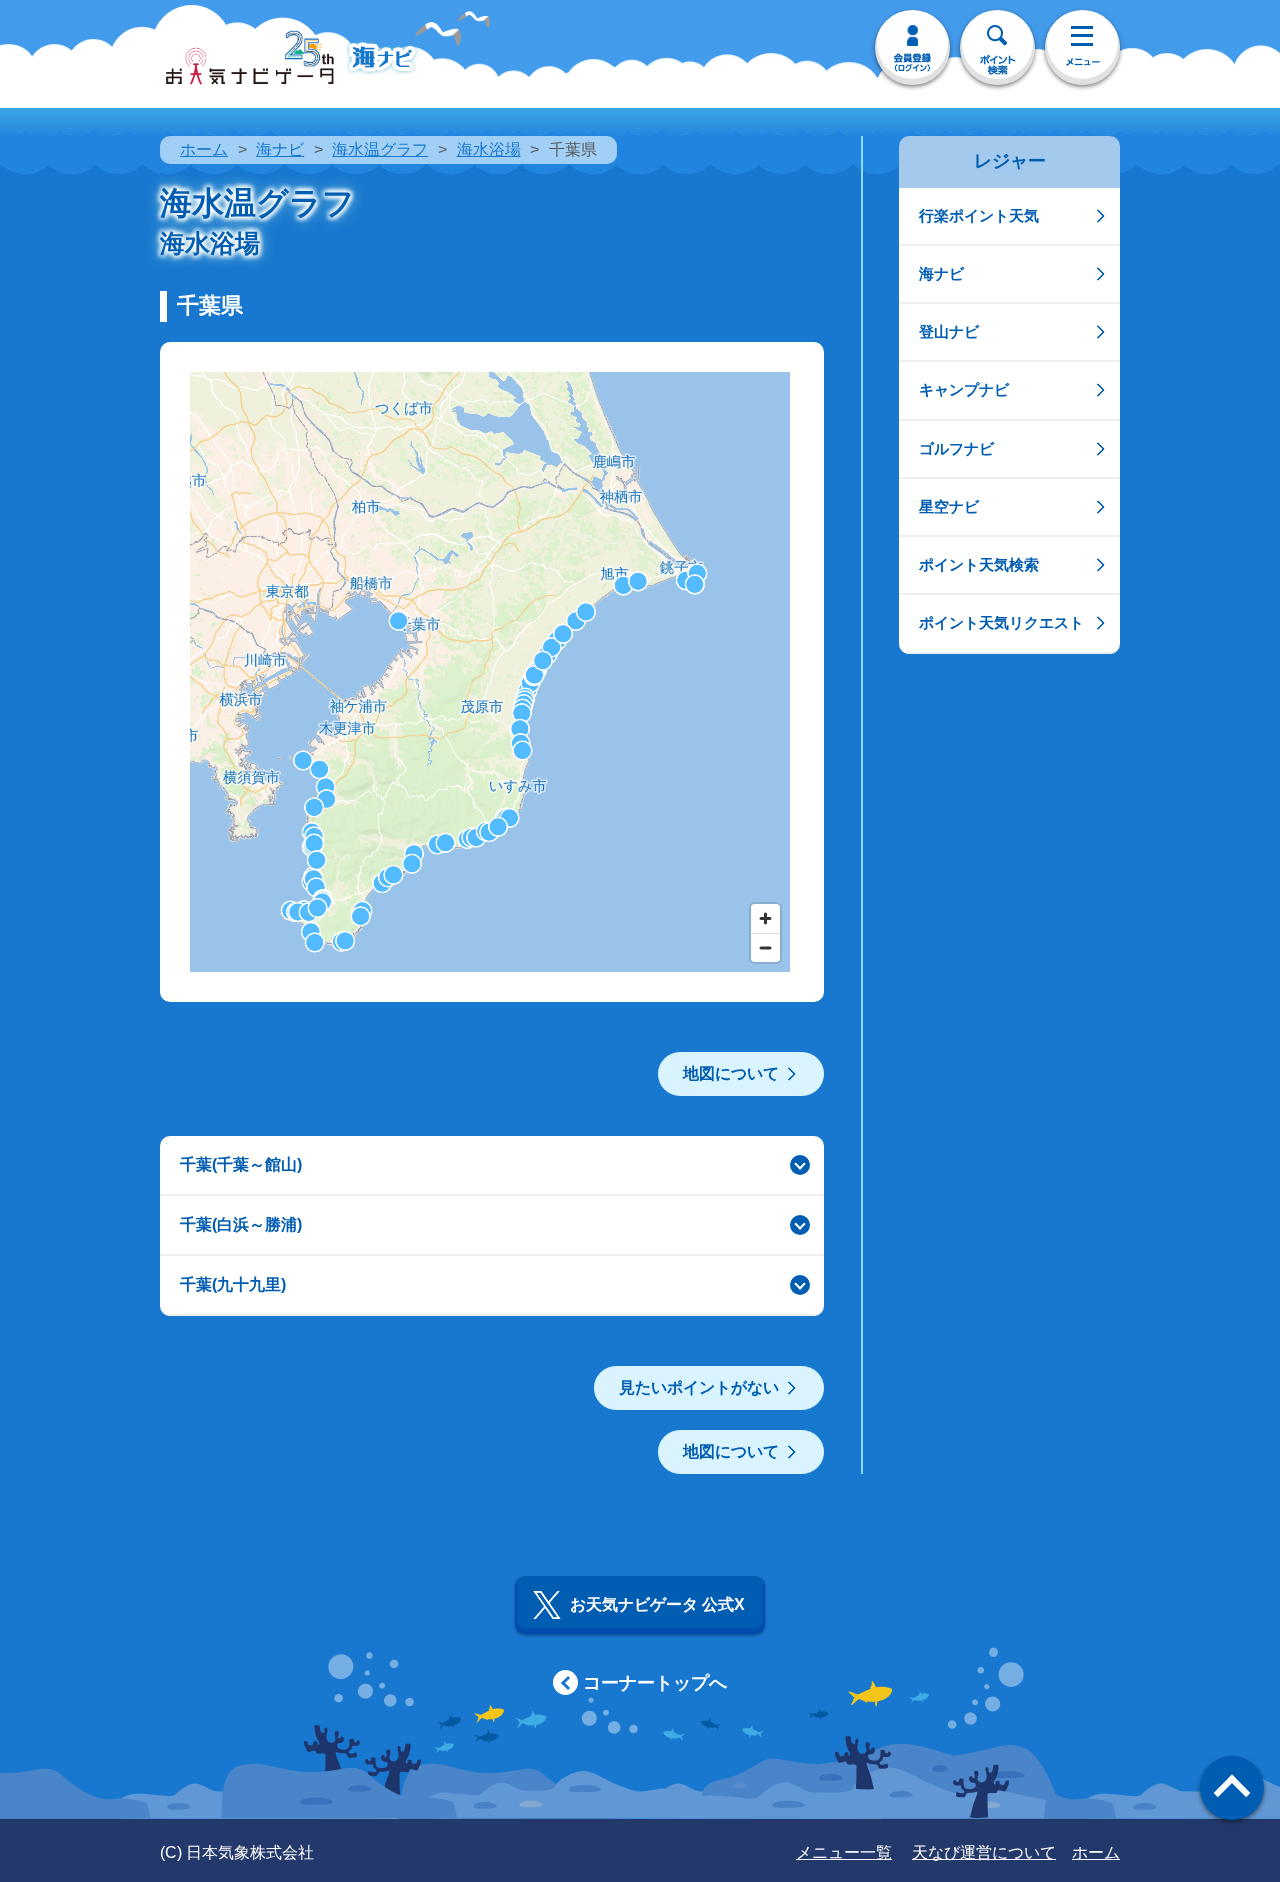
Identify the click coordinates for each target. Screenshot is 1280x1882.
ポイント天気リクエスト (1001, 622)
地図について (731, 1073)
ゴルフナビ (956, 448)
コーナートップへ (655, 1683)
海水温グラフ (380, 149)
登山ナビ (949, 331)
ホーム (204, 149)
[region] (490, 672)
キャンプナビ (964, 389)
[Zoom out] (765, 947)
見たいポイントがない (699, 1387)
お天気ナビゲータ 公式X (657, 1604)
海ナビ (280, 149)
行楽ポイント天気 (979, 215)
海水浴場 (489, 149)
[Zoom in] (765, 918)
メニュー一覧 (844, 1852)
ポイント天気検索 (979, 564)
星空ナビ (949, 506)
